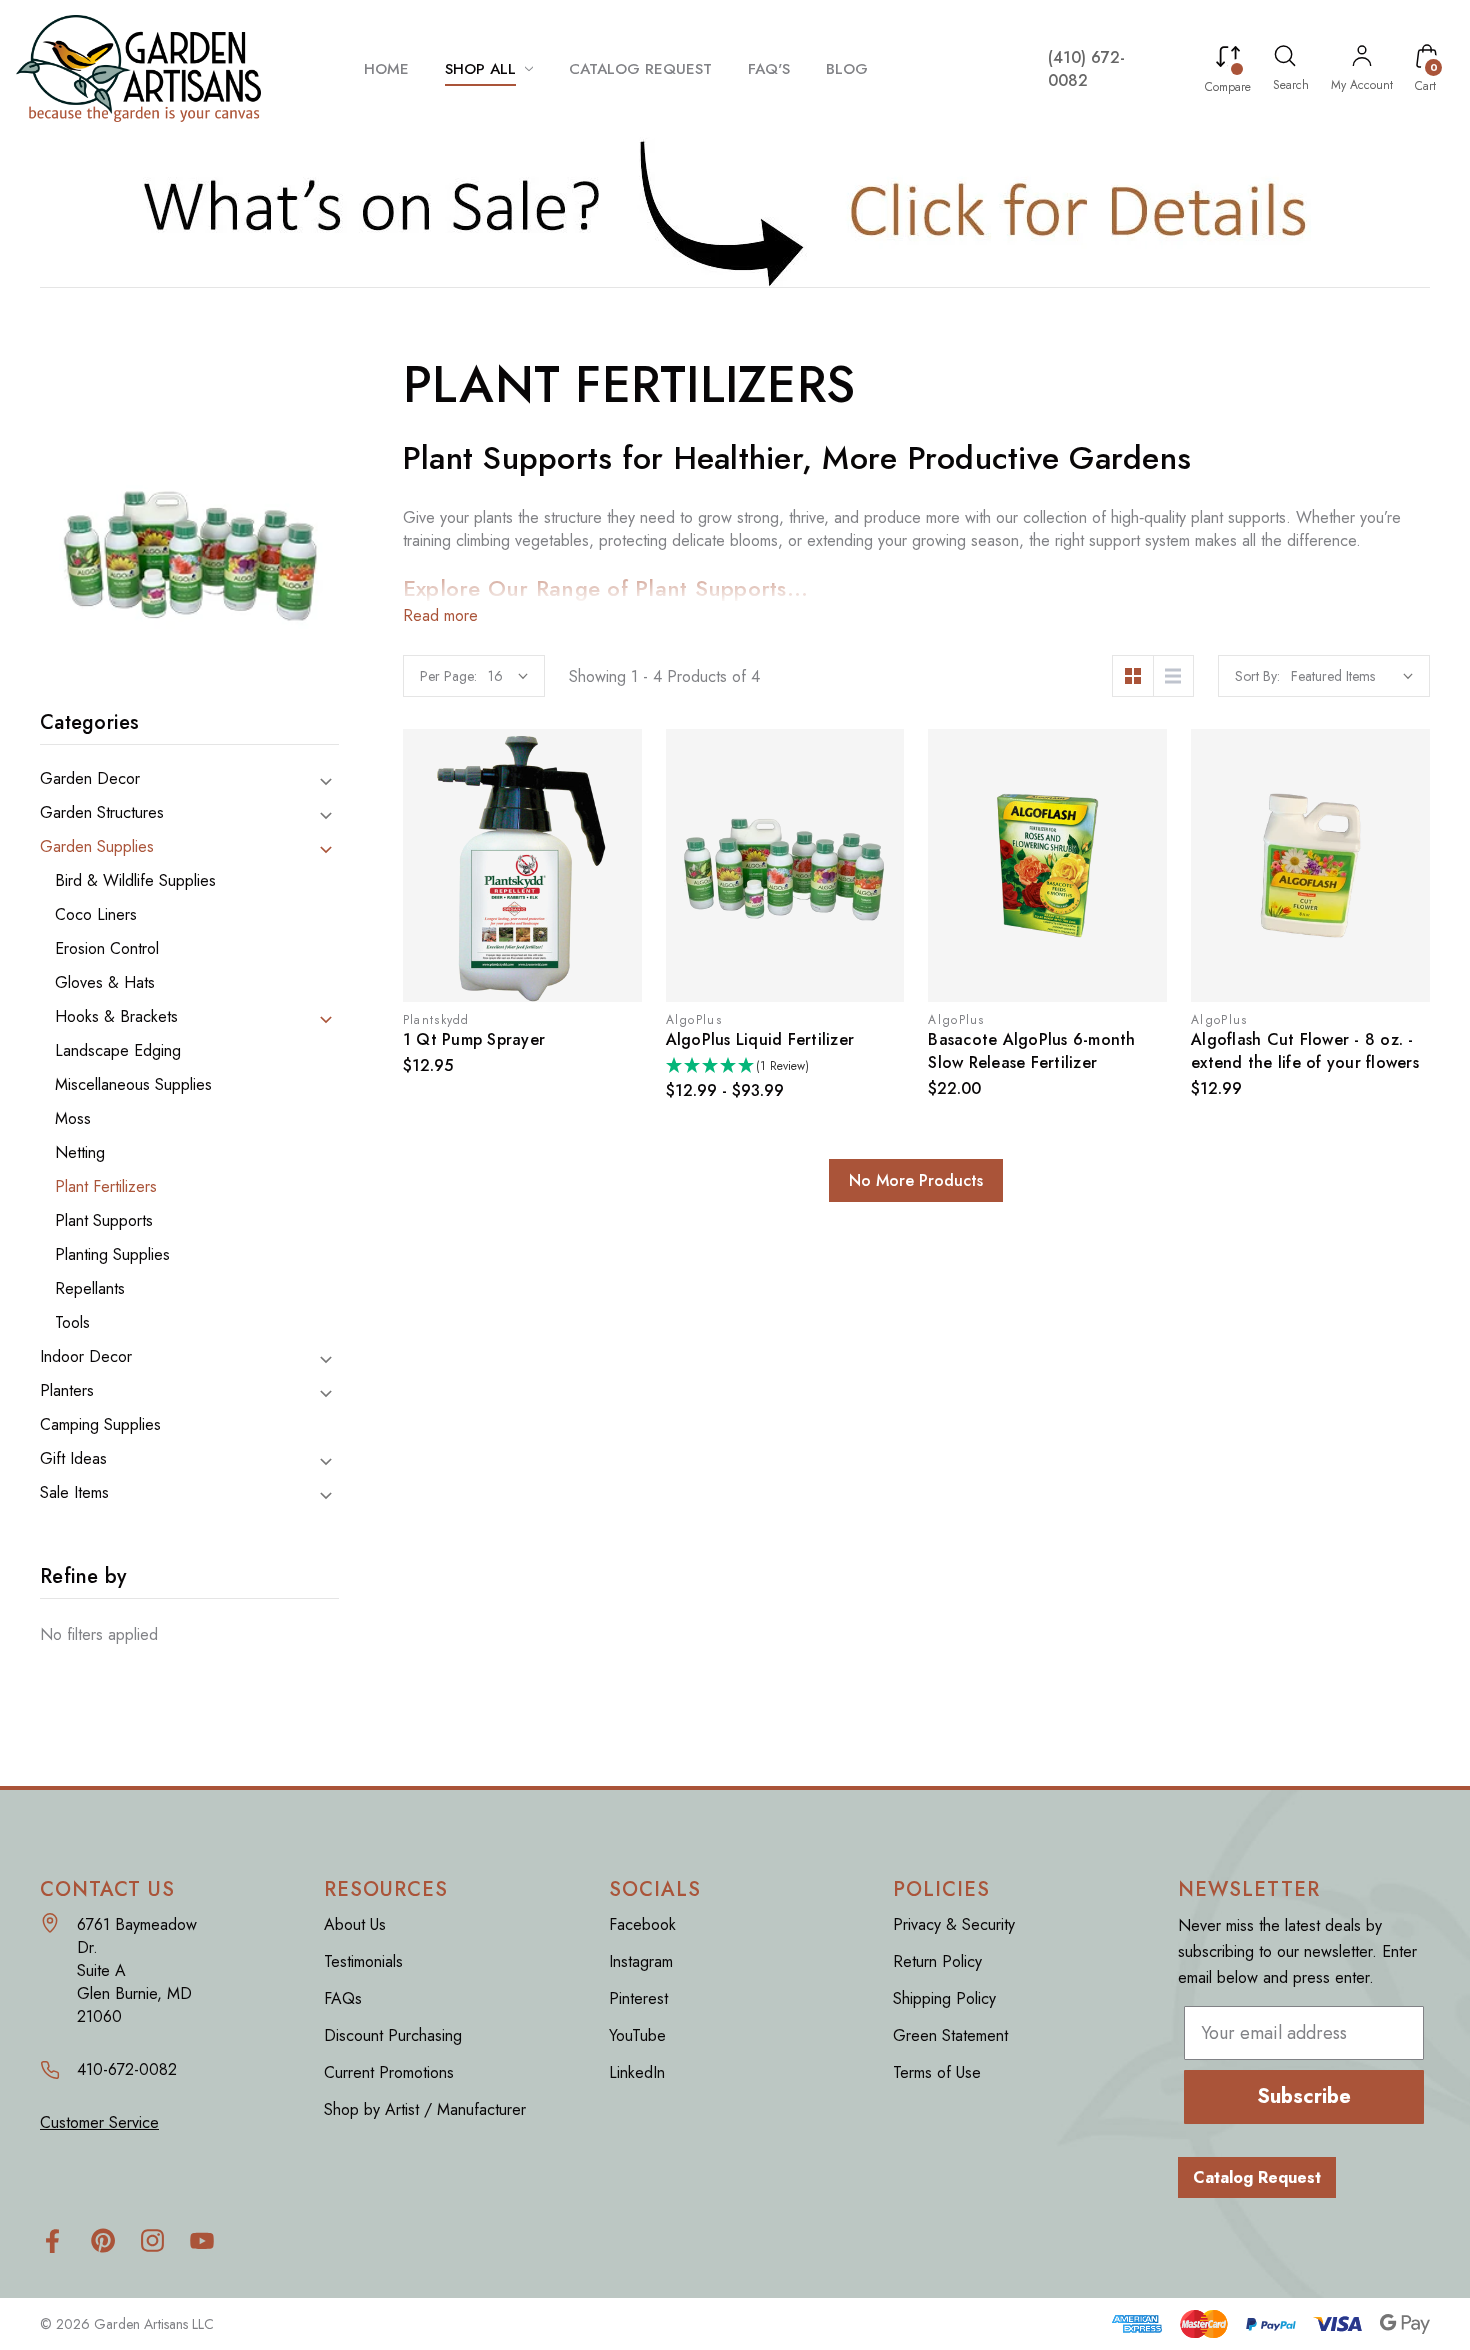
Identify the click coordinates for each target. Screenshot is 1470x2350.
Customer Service (99, 2122)
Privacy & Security (954, 1924)
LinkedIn (637, 2072)
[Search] (1285, 59)
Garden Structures (102, 813)
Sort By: (1257, 676)
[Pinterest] (102, 2240)
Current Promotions (389, 2072)
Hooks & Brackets (116, 1017)
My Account (1362, 85)
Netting (80, 1153)
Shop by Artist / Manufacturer (425, 2109)
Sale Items (74, 1493)
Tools (72, 1323)
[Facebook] (52, 2240)
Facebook (642, 1924)
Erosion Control (107, 949)
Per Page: (448, 676)
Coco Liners (96, 915)
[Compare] (1228, 60)
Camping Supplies (100, 1425)
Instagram (641, 1961)
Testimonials (363, 1961)
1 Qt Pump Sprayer (474, 1039)
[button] (735, 212)
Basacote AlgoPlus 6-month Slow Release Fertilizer (1031, 1051)
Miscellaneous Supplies (133, 1085)
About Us (355, 1924)
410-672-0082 (127, 2069)
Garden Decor (90, 779)
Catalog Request (1257, 2177)
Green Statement (950, 2035)
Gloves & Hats (105, 983)
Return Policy (937, 1961)
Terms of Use (937, 2072)
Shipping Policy (944, 1998)
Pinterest (638, 1998)
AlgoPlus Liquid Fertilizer (760, 1039)
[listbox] (1352, 676)
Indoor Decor (86, 1357)
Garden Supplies (97, 847)
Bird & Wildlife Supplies (135, 881)
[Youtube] (202, 2240)
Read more (440, 615)
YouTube (637, 2035)
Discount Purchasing (393, 2035)
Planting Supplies (112, 1255)
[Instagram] (152, 2240)
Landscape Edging (118, 1051)
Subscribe (1304, 2096)
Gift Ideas (73, 1459)
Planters (67, 1391)
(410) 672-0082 (1086, 69)
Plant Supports (104, 1221)
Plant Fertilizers (106, 1187)
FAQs (343, 1998)
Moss (73, 1119)
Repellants (90, 1289)
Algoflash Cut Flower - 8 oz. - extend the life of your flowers (1305, 1051)
